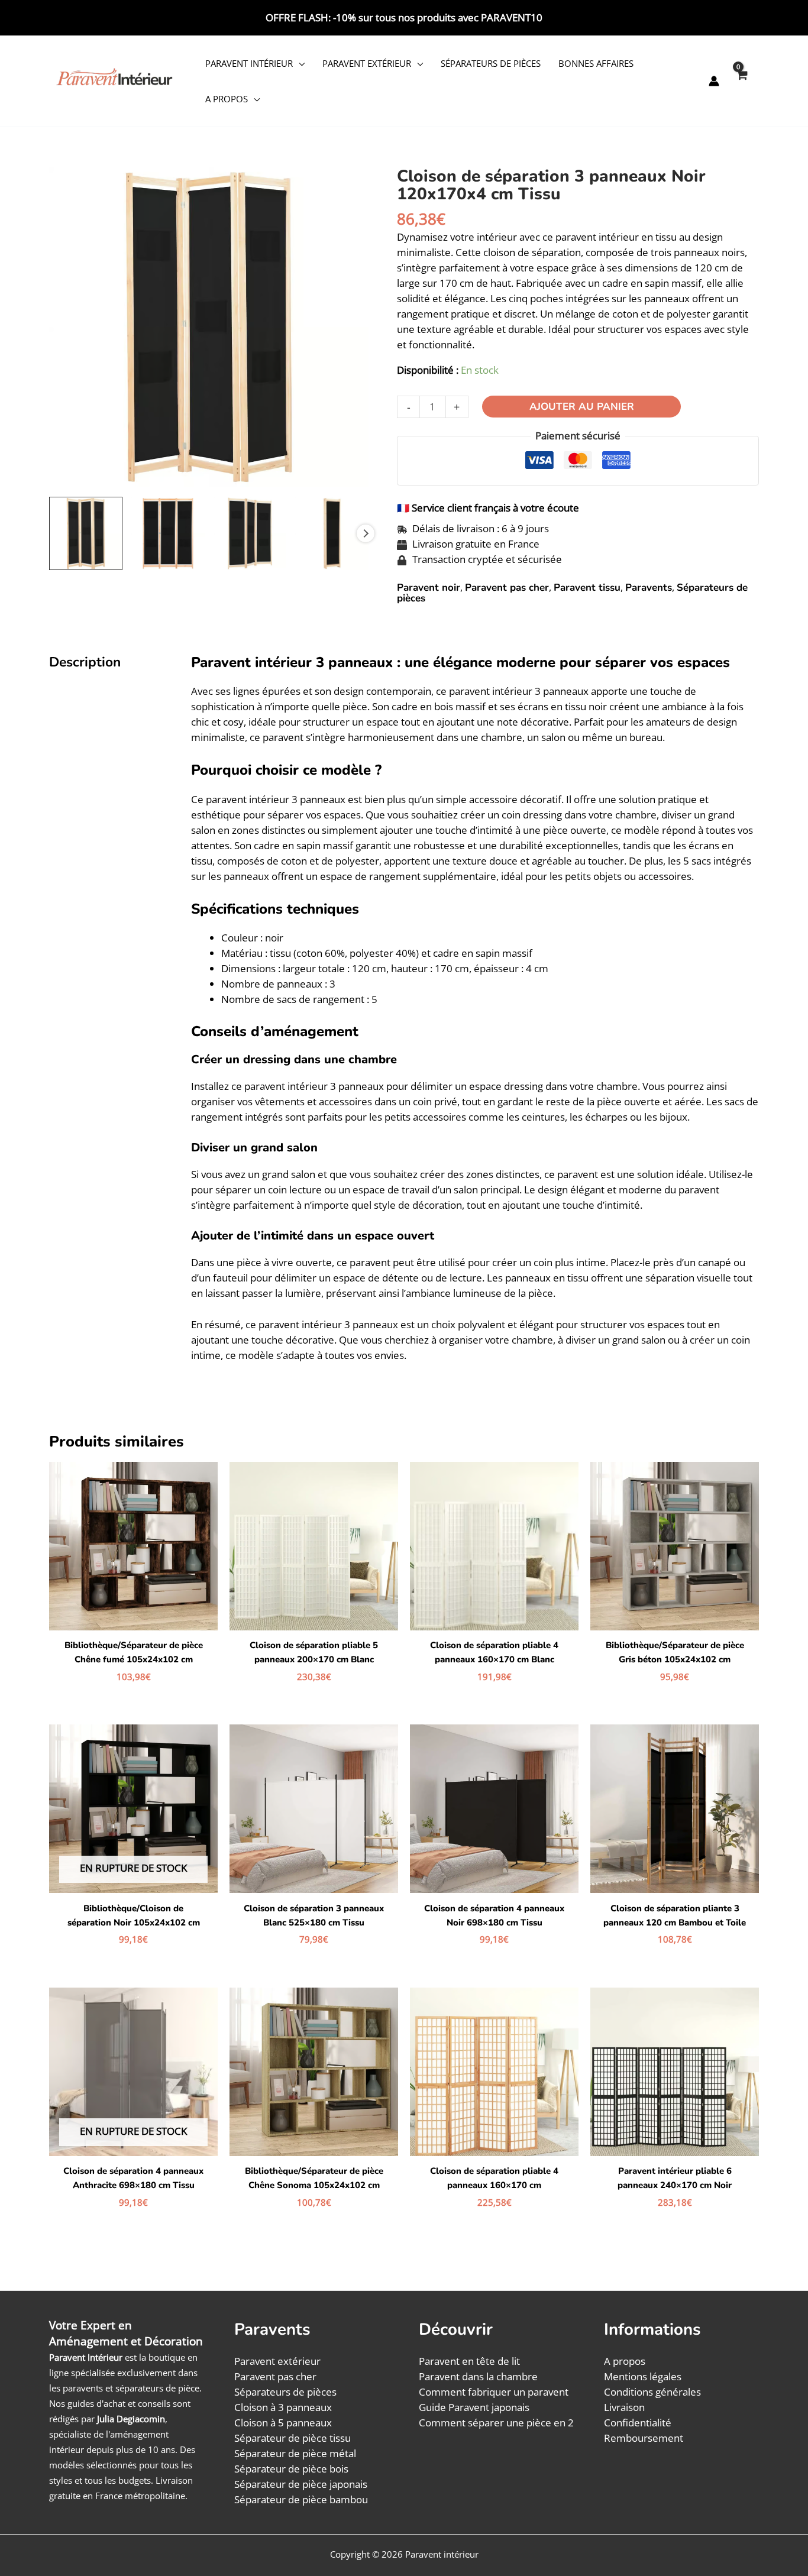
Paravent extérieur (367, 63)
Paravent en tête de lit (469, 2361)
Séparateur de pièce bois (291, 2469)
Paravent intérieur (249, 63)
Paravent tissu (587, 588)
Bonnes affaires (596, 63)
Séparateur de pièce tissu (293, 2438)
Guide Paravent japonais (474, 2407)
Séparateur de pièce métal (295, 2453)
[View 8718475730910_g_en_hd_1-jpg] (168, 533)
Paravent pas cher (507, 588)
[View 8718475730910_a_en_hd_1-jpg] (86, 533)
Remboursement (644, 2438)
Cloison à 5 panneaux (283, 2423)
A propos (227, 99)
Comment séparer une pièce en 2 (496, 2423)
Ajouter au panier (582, 407)
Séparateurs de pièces (491, 63)
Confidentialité (638, 2423)
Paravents (649, 588)
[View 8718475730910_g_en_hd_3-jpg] (332, 533)
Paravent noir (429, 588)
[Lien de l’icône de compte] (714, 81)
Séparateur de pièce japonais (301, 2484)
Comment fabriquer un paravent (494, 2392)
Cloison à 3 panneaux (283, 2407)
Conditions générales (652, 2392)
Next (366, 533)
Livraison (624, 2407)
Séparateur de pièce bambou (301, 2499)
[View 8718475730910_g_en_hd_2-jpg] (250, 533)
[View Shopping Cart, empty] (741, 81)
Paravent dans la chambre (478, 2376)
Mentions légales (643, 2376)
